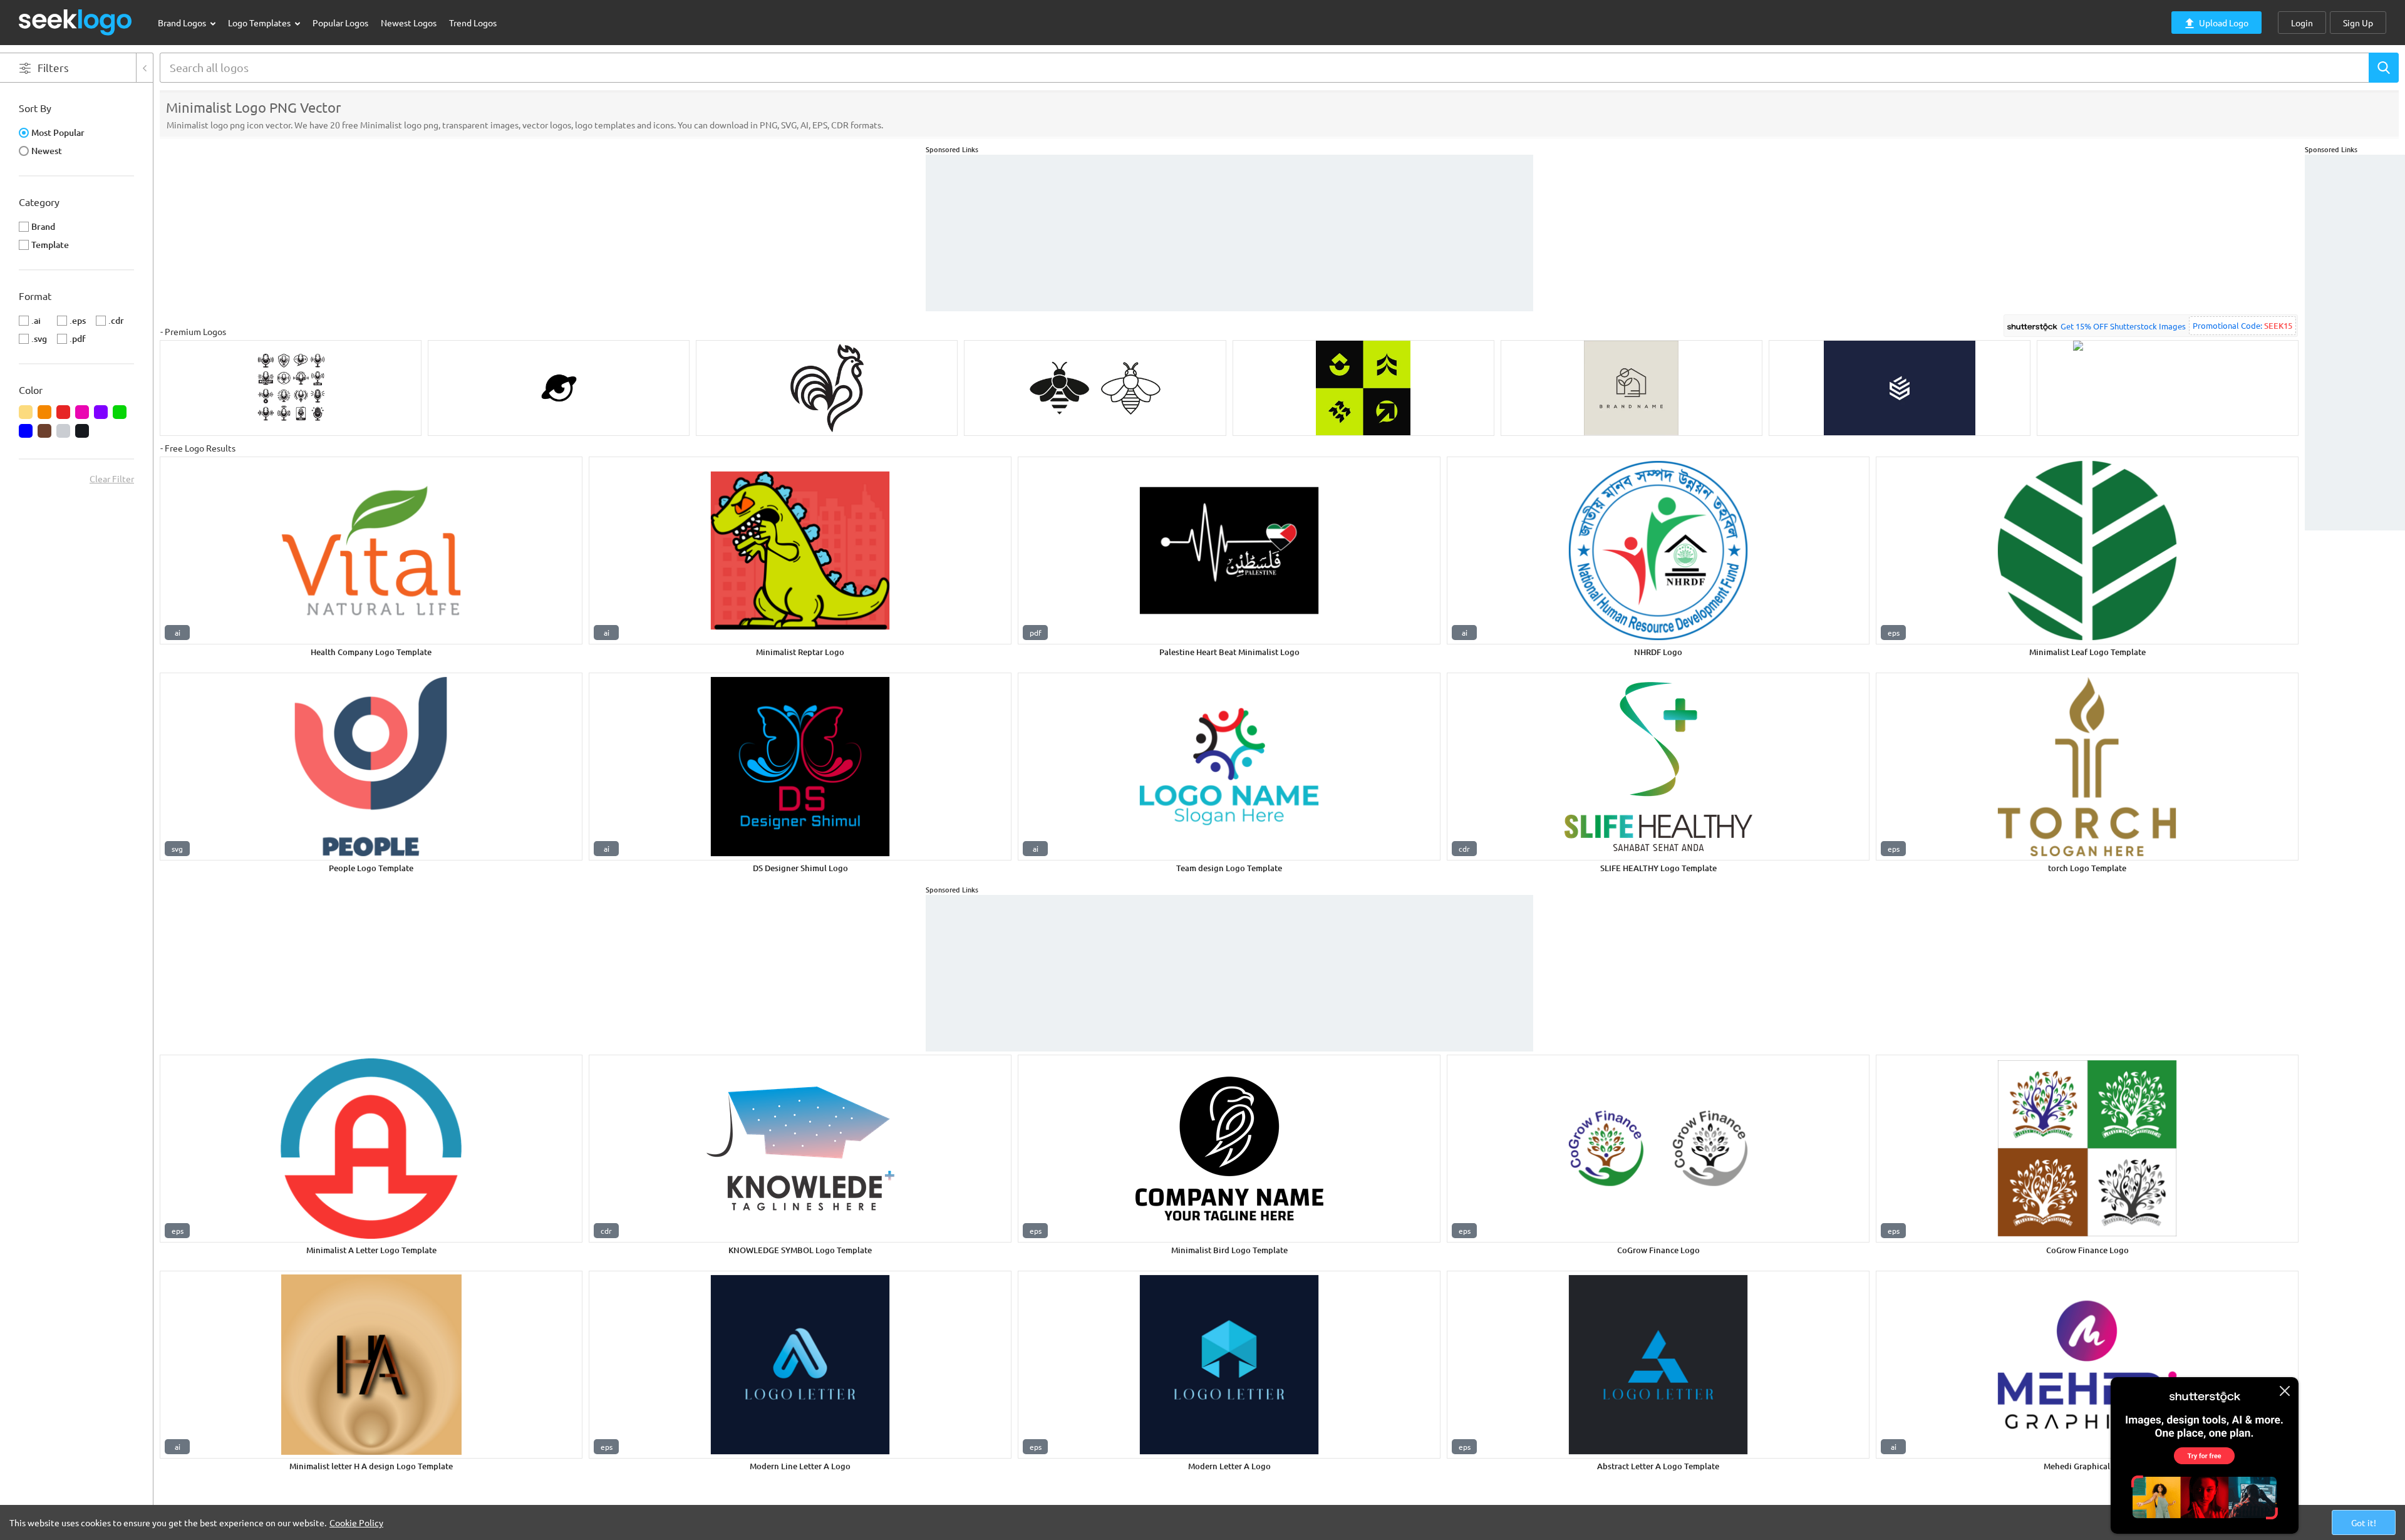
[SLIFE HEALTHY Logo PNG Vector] (1658, 767)
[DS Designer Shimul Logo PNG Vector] (800, 767)
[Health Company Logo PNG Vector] (371, 550)
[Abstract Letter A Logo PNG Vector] (1658, 1365)
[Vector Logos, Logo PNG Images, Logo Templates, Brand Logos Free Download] (76, 22)
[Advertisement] (2355, 343)
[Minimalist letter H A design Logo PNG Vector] (371, 1365)
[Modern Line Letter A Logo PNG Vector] (800, 1365)
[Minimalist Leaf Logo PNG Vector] (2087, 550)
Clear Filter (112, 478)
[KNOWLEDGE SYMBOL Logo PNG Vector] (800, 1149)
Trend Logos (473, 23)
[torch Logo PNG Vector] (2087, 767)
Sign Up (2358, 23)
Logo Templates (260, 23)
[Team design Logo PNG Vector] (1229, 767)
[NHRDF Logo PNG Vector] (1658, 550)
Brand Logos (183, 23)
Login (2302, 23)
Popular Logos (340, 23)
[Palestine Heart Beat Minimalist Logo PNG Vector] (1229, 550)
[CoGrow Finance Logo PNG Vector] (1658, 1149)
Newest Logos (409, 23)
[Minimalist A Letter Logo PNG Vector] (371, 1149)
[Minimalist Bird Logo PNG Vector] (1229, 1149)
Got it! (2364, 1522)
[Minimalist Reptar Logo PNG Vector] (800, 550)
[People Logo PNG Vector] (371, 767)
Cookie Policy (356, 1522)
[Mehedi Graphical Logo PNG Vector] (2087, 1365)
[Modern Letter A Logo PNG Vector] (1229, 1365)
